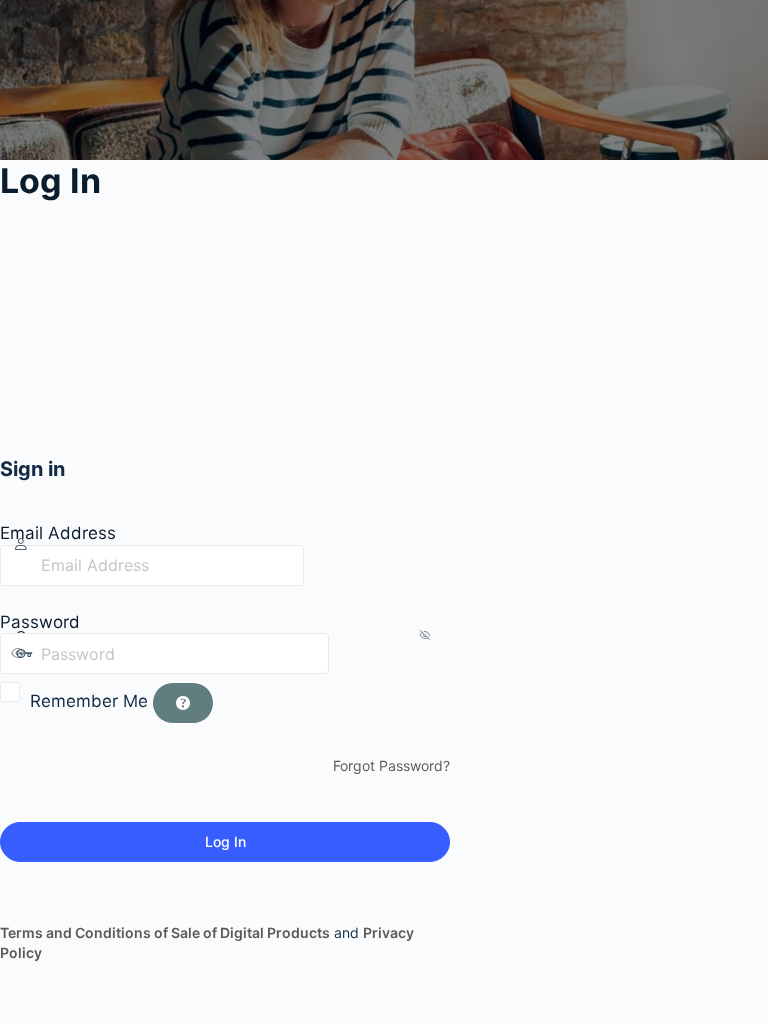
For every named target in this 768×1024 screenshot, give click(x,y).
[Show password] (347, 654)
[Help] (183, 703)
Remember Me (89, 701)
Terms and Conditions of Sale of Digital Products (165, 932)
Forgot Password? (391, 765)
